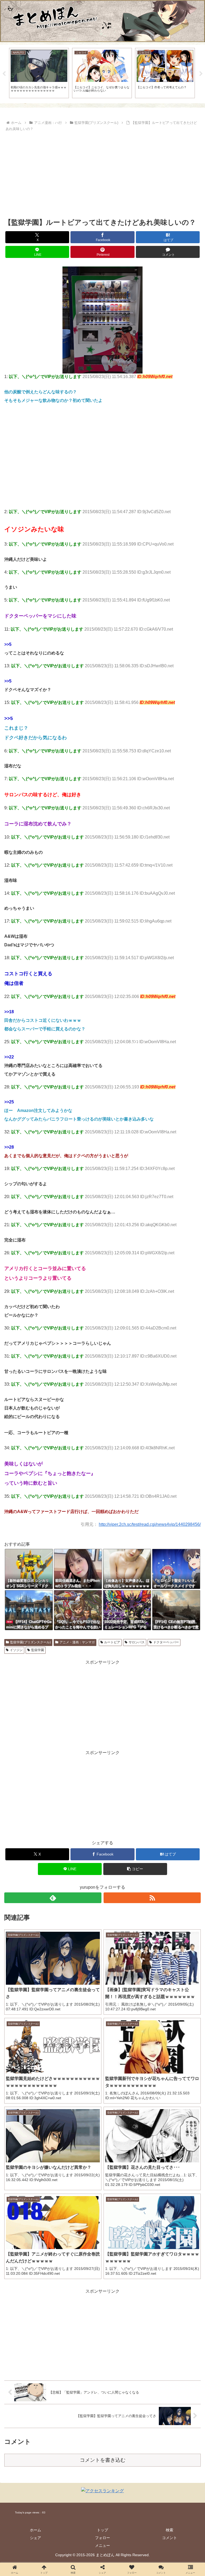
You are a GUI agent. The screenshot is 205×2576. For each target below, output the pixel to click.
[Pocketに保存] (125, 1822)
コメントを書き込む (103, 2460)
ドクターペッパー (166, 1642)
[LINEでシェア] (171, 1822)
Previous (4, 74)
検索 (169, 2530)
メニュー (102, 2545)
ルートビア (112, 1642)
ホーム (36, 2530)
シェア (36, 2538)
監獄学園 (38, 1650)
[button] (135, 1869)
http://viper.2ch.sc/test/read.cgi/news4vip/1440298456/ (150, 1524)
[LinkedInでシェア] (102, 1837)
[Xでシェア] (34, 1807)
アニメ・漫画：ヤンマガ (77, 1642)
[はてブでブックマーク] (80, 1822)
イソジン (16, 1650)
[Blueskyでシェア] (125, 1807)
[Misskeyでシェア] (171, 1807)
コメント (169, 2538)
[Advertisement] (102, 173)
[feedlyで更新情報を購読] (53, 1898)
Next (201, 74)
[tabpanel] (39, 73)
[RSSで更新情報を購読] (152, 1898)
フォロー (102, 2538)
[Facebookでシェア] (34, 1822)
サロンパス (137, 1642)
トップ (102, 2530)
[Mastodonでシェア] (80, 1807)
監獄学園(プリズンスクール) (30, 1642)
